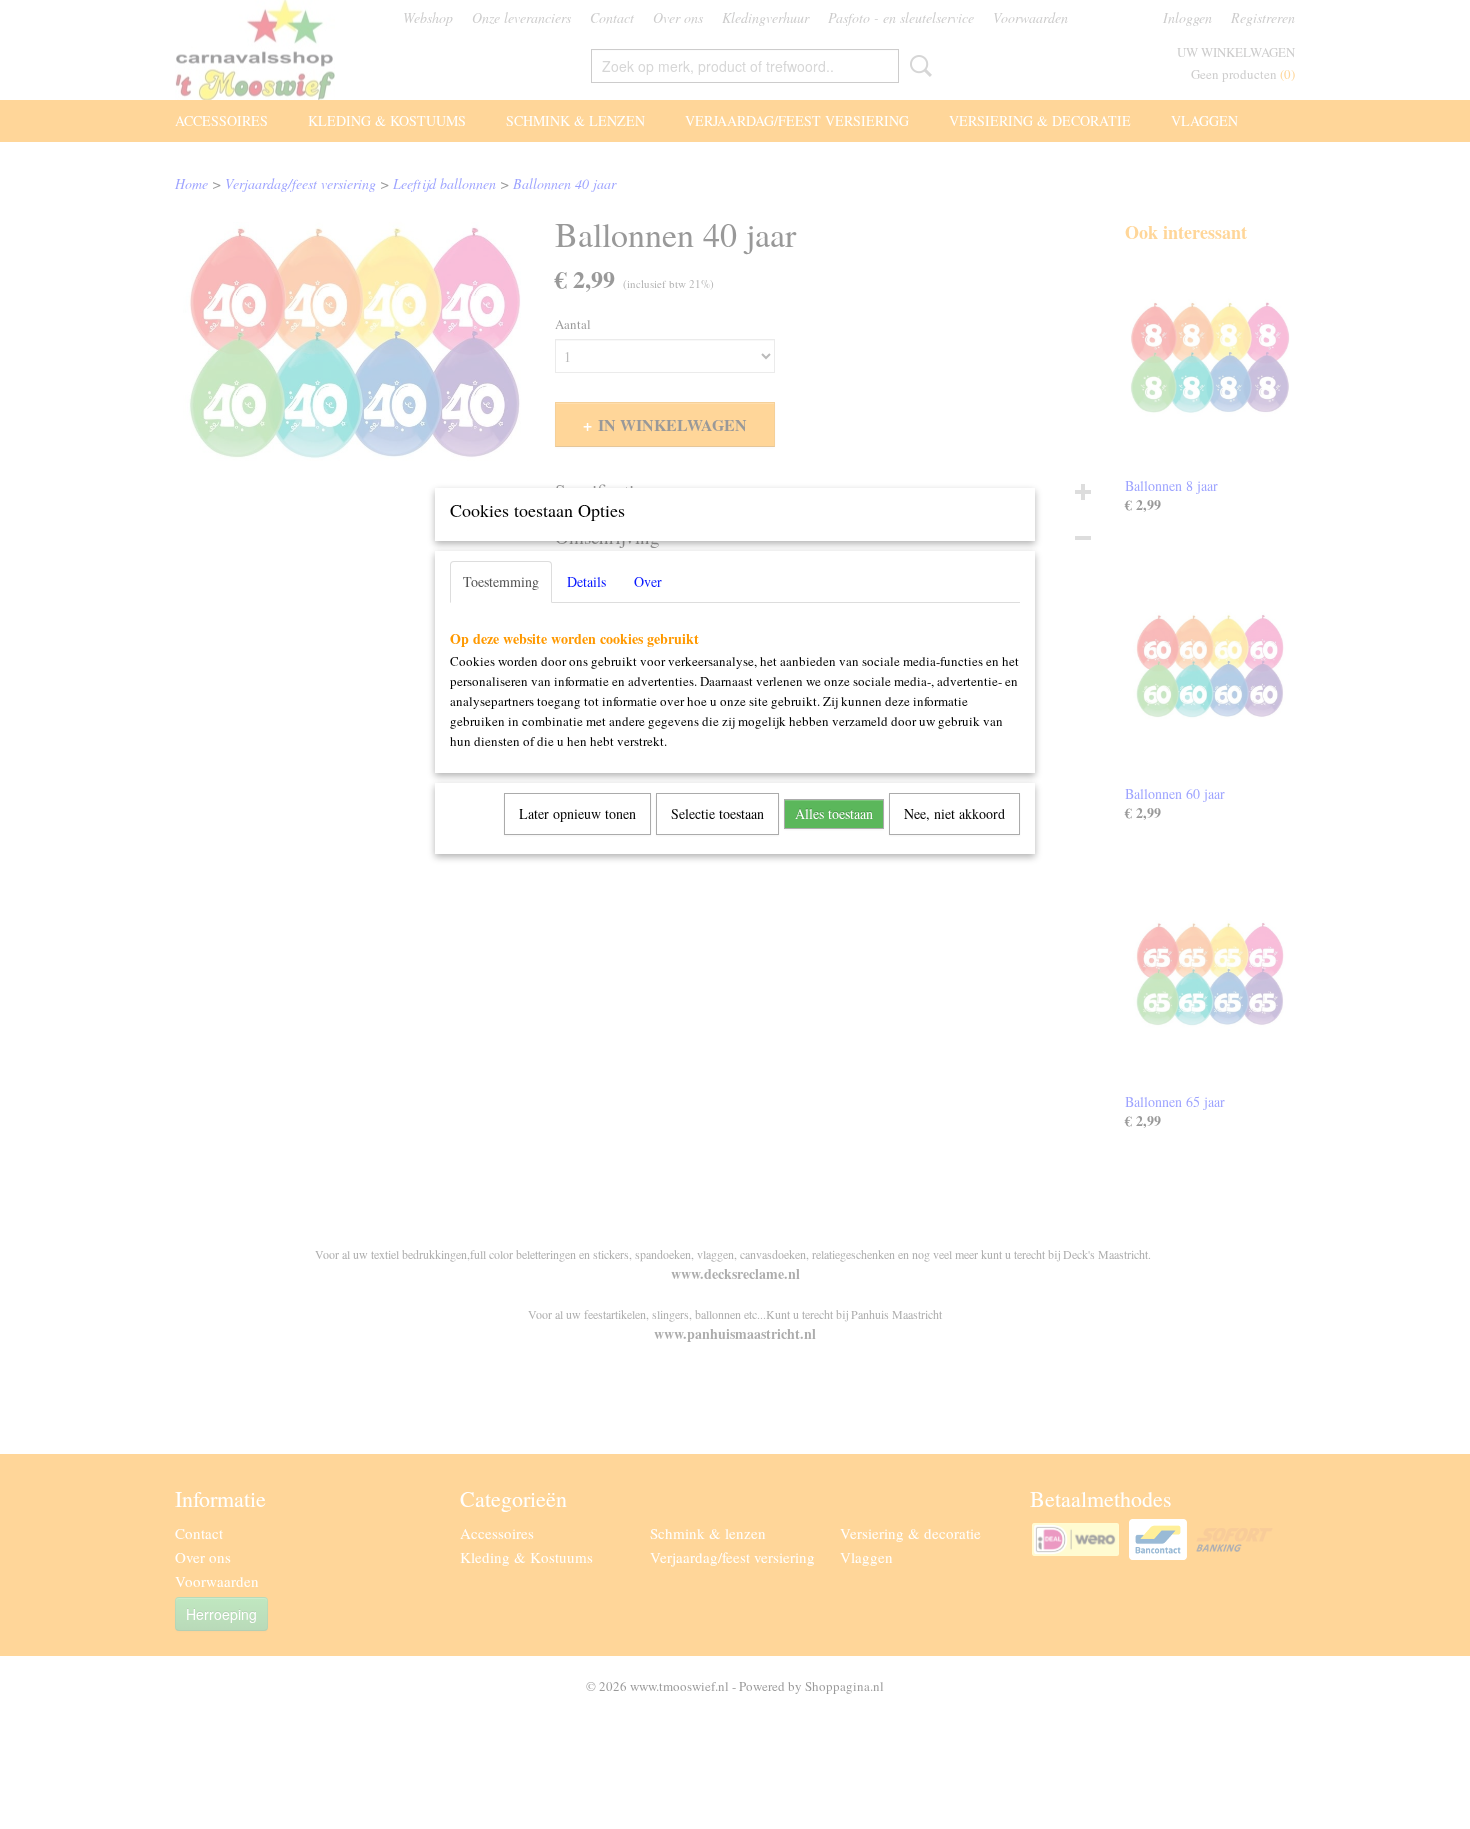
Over (648, 581)
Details (586, 581)
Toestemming (501, 581)
